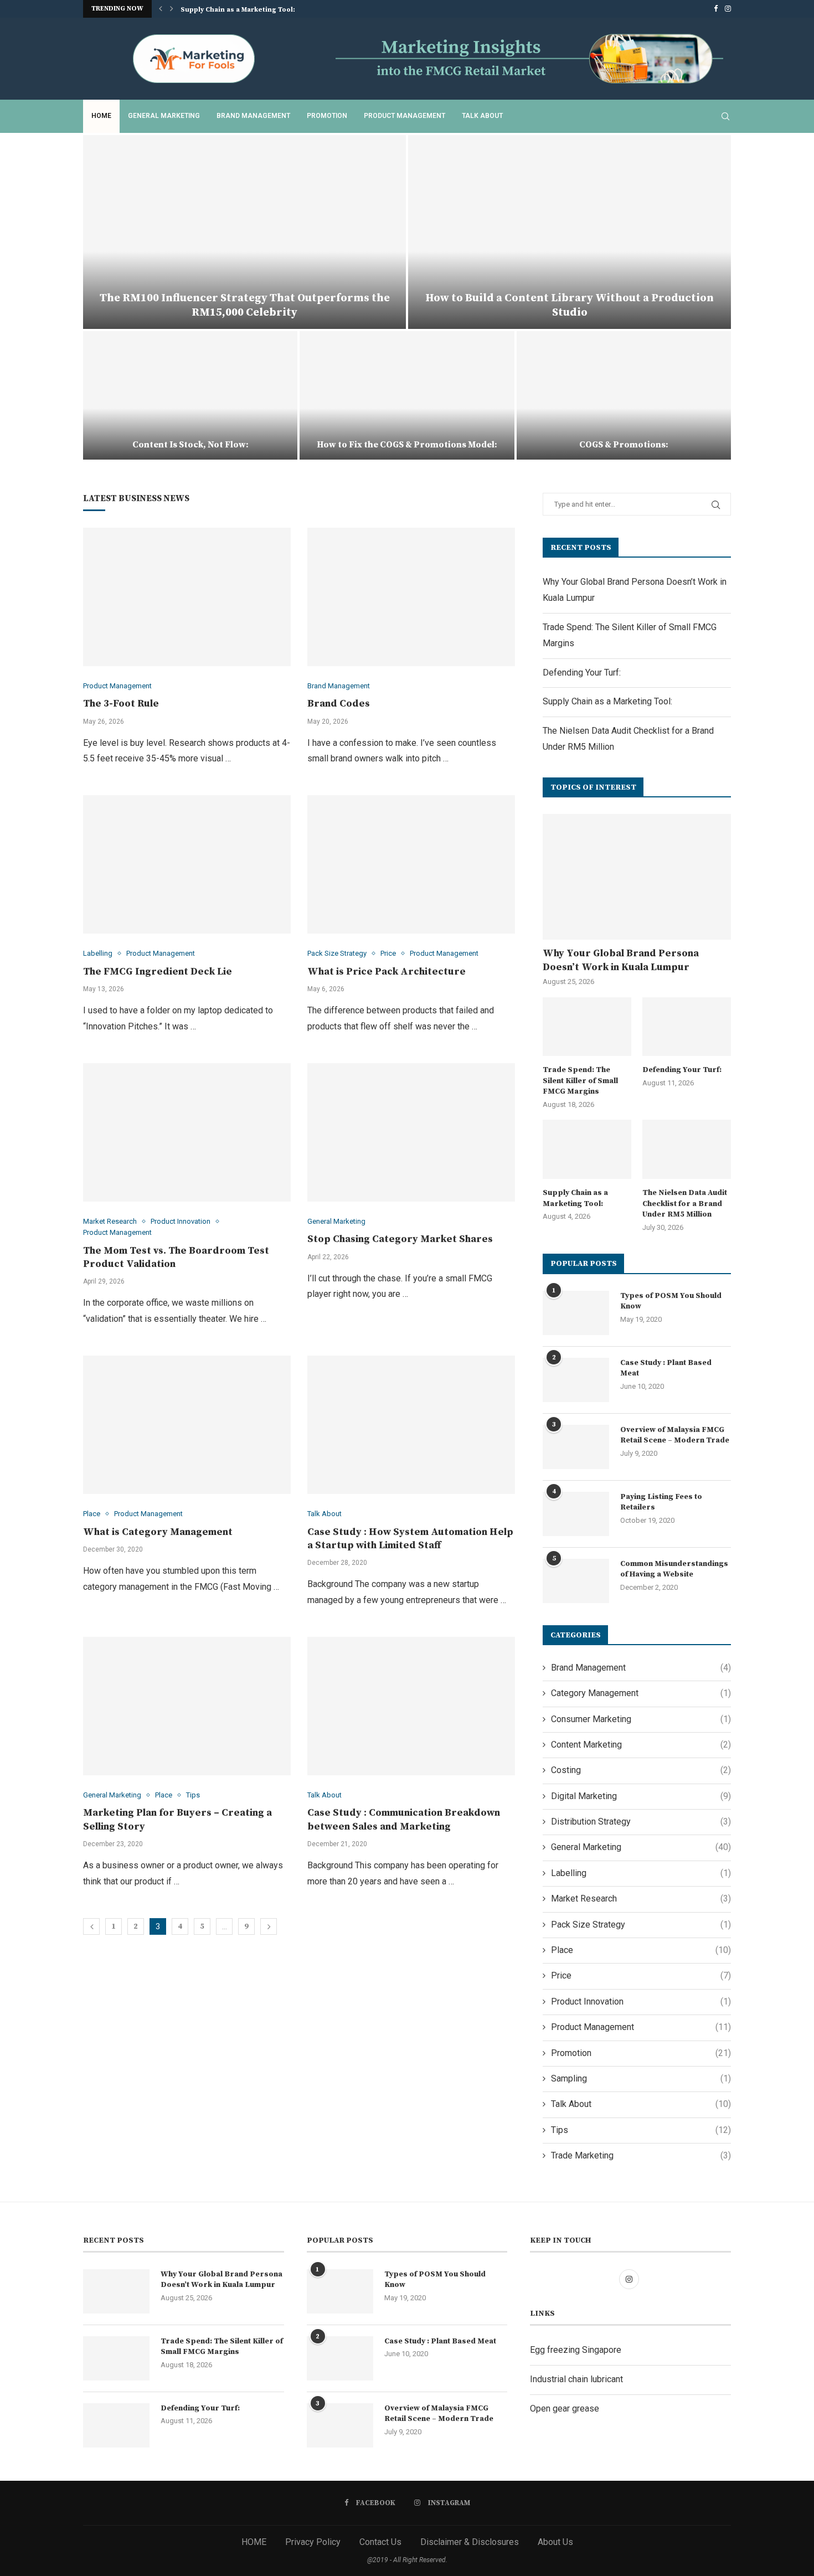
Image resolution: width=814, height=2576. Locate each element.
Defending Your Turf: (582, 673)
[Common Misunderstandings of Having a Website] (576, 1581)
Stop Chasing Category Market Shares (400, 1239)
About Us (555, 2542)
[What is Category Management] (187, 1425)
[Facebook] (716, 9)
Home (101, 116)
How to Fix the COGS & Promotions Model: (407, 445)
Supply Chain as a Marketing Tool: (238, 10)
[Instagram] (728, 9)
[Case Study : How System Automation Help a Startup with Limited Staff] (411, 1425)
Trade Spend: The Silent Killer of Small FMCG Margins (580, 1081)
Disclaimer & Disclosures (470, 2542)
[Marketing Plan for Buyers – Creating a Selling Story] (187, 1706)
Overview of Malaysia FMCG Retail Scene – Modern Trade (675, 1435)
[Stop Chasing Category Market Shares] (411, 1132)
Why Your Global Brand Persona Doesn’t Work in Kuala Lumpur (621, 960)
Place (641, 1950)
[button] (161, 9)
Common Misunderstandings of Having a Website (674, 1569)
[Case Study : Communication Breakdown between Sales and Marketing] (411, 1706)
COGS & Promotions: (624, 445)
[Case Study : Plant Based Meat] (576, 1380)
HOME (254, 2542)
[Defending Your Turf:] (687, 1027)
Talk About (482, 116)
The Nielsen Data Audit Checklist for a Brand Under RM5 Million (685, 1204)
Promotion (327, 116)
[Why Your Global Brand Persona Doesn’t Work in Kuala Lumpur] (637, 877)
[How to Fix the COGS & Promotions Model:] (407, 395)
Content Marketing (641, 1745)
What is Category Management (158, 1532)
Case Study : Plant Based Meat (666, 1368)
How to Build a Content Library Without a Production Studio (570, 305)
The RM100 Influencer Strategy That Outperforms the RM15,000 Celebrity (245, 305)
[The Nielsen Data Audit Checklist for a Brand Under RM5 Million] (687, 1149)
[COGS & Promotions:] (624, 395)
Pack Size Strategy (641, 1925)
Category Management (641, 1693)
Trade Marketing (641, 2155)
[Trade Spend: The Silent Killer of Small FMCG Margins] (587, 1027)
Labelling (641, 1873)
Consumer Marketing (641, 1719)
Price (641, 1975)
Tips (641, 2130)
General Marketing (164, 116)
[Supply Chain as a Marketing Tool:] (587, 1149)
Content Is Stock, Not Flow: (190, 445)
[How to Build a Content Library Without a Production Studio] (570, 232)
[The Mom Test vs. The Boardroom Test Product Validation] (187, 1132)
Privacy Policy (313, 2542)
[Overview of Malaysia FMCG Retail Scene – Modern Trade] (576, 1447)
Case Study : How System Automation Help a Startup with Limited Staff (410, 1539)
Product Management (405, 116)
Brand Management (253, 116)
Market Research (641, 1898)
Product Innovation (641, 2001)
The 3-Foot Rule (121, 704)
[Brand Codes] (411, 597)
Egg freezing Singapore (576, 2350)
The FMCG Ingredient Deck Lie (158, 972)
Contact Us (380, 2542)
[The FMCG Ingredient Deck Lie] (187, 864)
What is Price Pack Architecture (387, 972)
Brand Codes (339, 704)
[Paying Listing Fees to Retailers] (576, 1514)
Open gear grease (565, 2408)
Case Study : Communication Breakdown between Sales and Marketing (404, 1819)
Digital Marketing (641, 1796)
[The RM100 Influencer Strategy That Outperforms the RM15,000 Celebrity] (244, 232)
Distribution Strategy (641, 1822)
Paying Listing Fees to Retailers (661, 1502)
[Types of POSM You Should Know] (576, 1313)
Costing (641, 1770)
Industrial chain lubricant (576, 2379)
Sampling (641, 2078)
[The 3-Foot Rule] (187, 597)
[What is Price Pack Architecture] (411, 864)
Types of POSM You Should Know (671, 1301)
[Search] (725, 116)
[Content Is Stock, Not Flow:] (190, 395)
